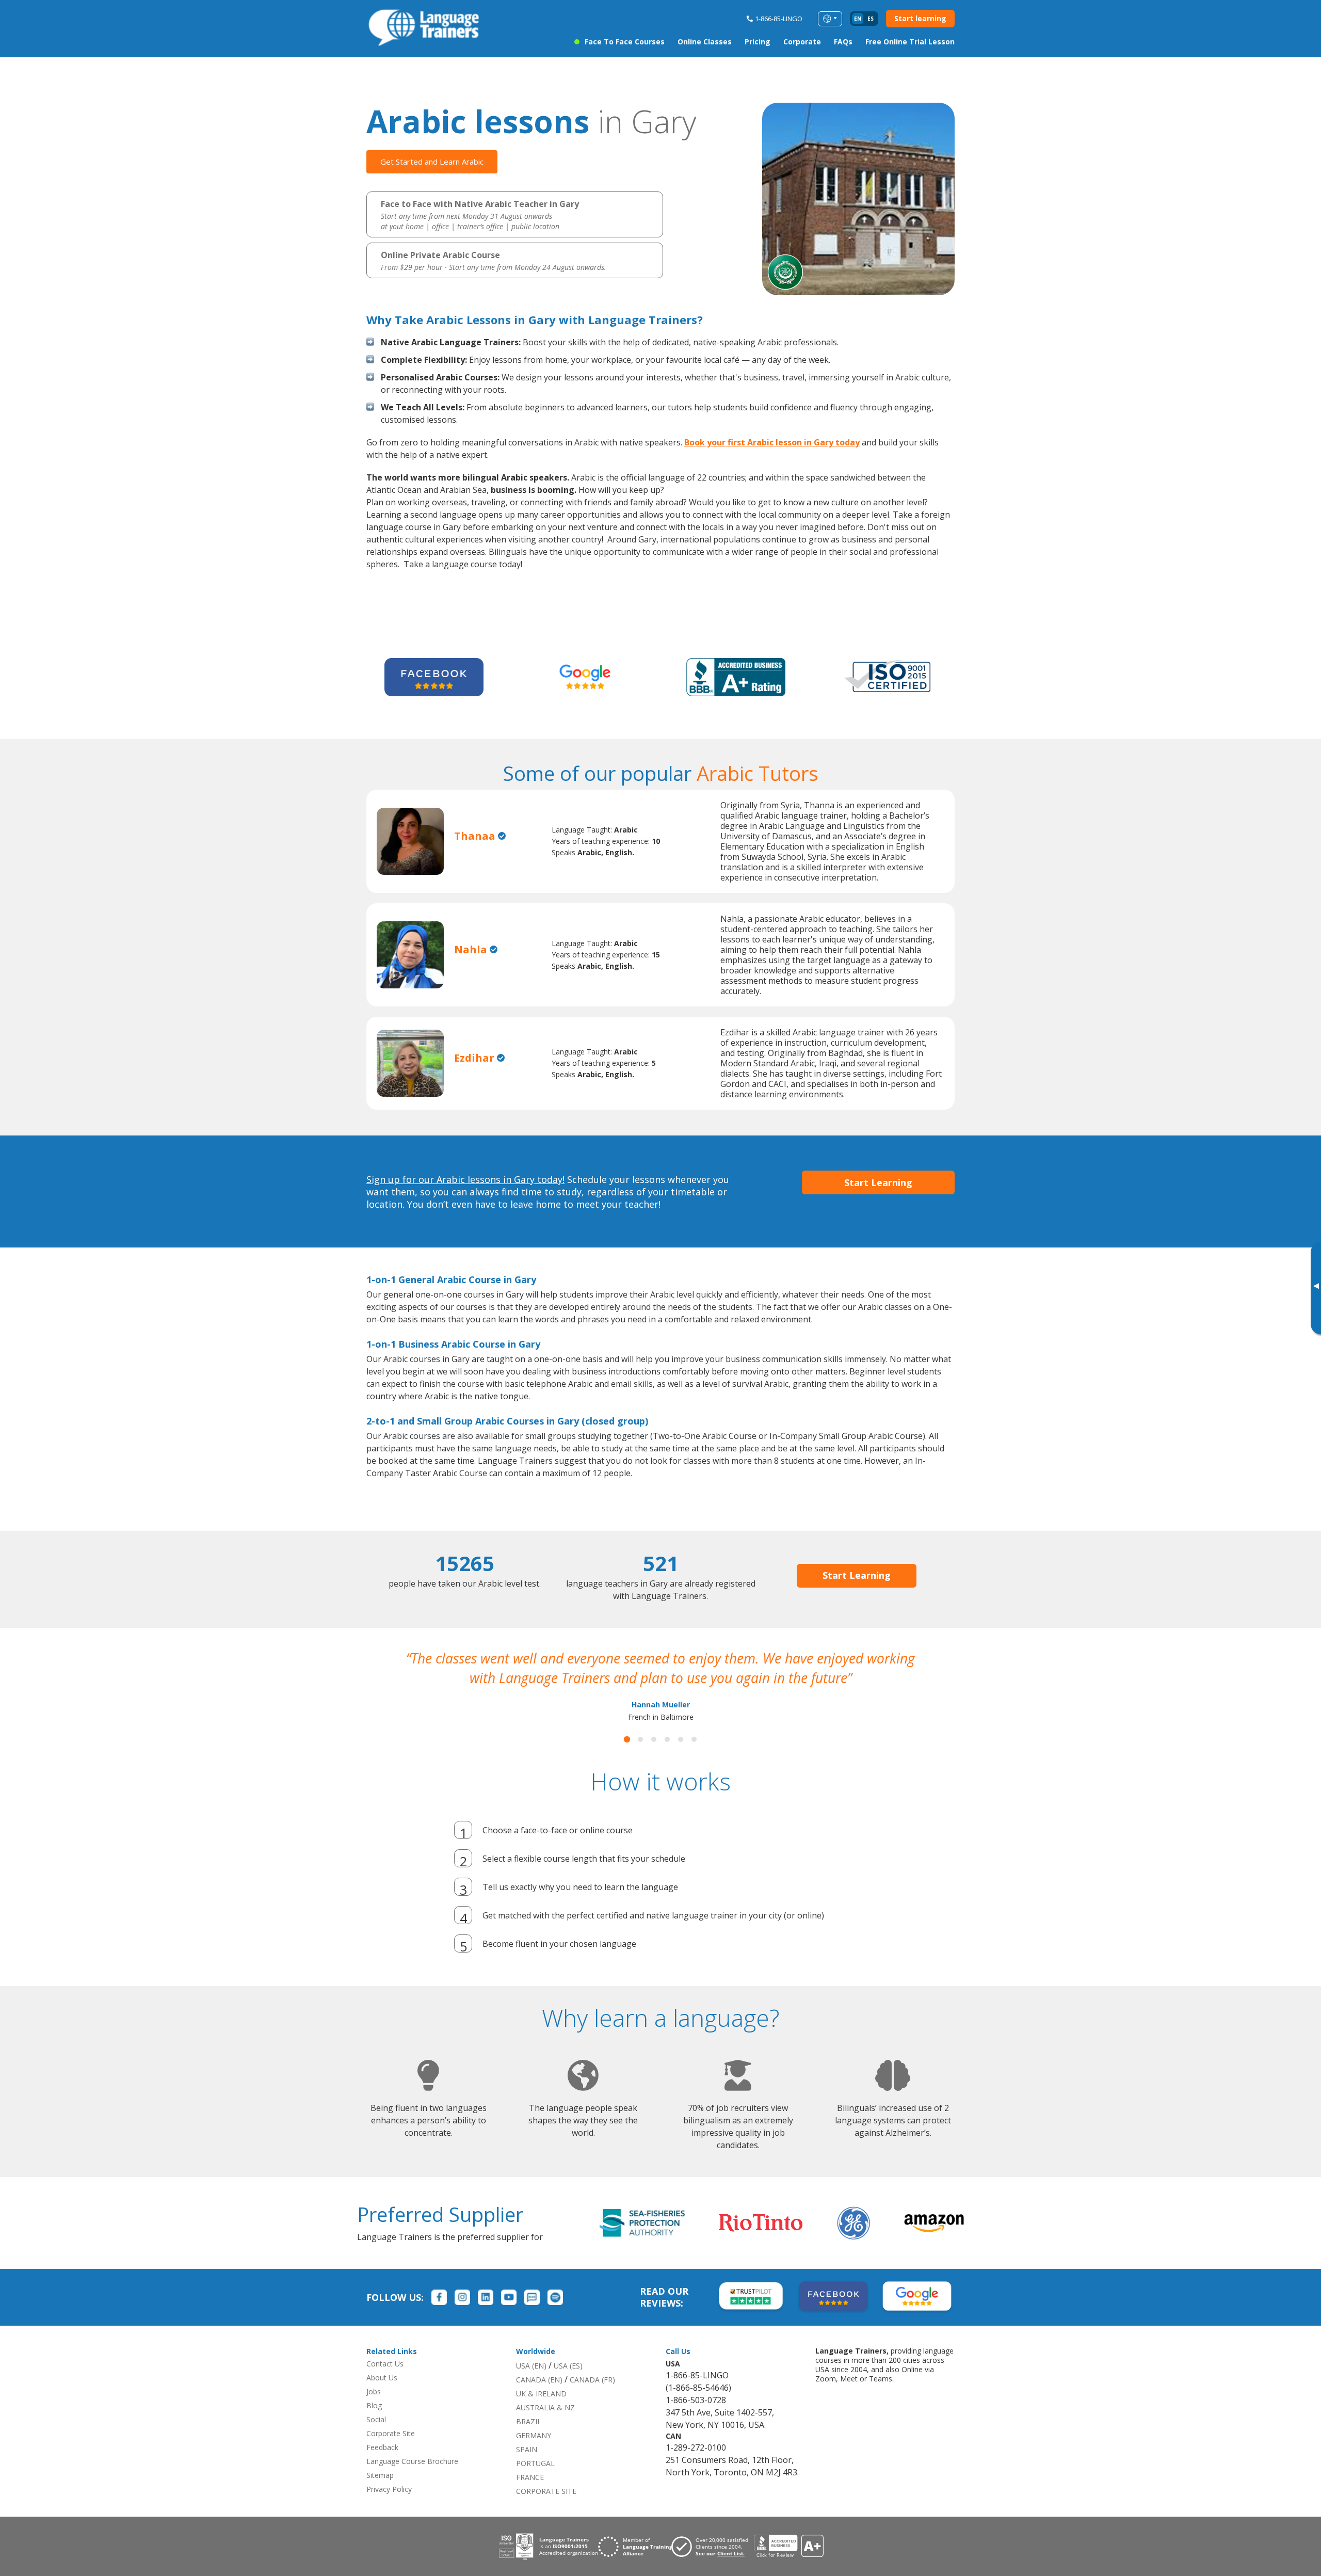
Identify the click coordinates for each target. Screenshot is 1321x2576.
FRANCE (530, 2497)
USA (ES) (568, 2385)
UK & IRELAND (541, 2413)
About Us (382, 2397)
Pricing (758, 42)
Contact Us (385, 2383)
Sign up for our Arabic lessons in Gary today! (465, 1179)
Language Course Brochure (412, 2481)
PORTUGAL (535, 2483)
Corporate (802, 42)
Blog (374, 2425)
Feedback (382, 2467)
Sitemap (380, 2495)
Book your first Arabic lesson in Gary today (772, 442)
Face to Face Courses (625, 42)
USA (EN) (531, 2385)
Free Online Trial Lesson (910, 42)
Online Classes (705, 42)
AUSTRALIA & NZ (545, 2427)
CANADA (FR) (592, 2399)
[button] (627, 1759)
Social (376, 2439)
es (871, 19)
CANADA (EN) (539, 2399)
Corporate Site (391, 2453)
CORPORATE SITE (546, 2511)
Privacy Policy (389, 2509)
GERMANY (534, 2455)
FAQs (843, 42)
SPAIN (527, 2469)
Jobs (374, 2411)
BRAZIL (529, 2441)
